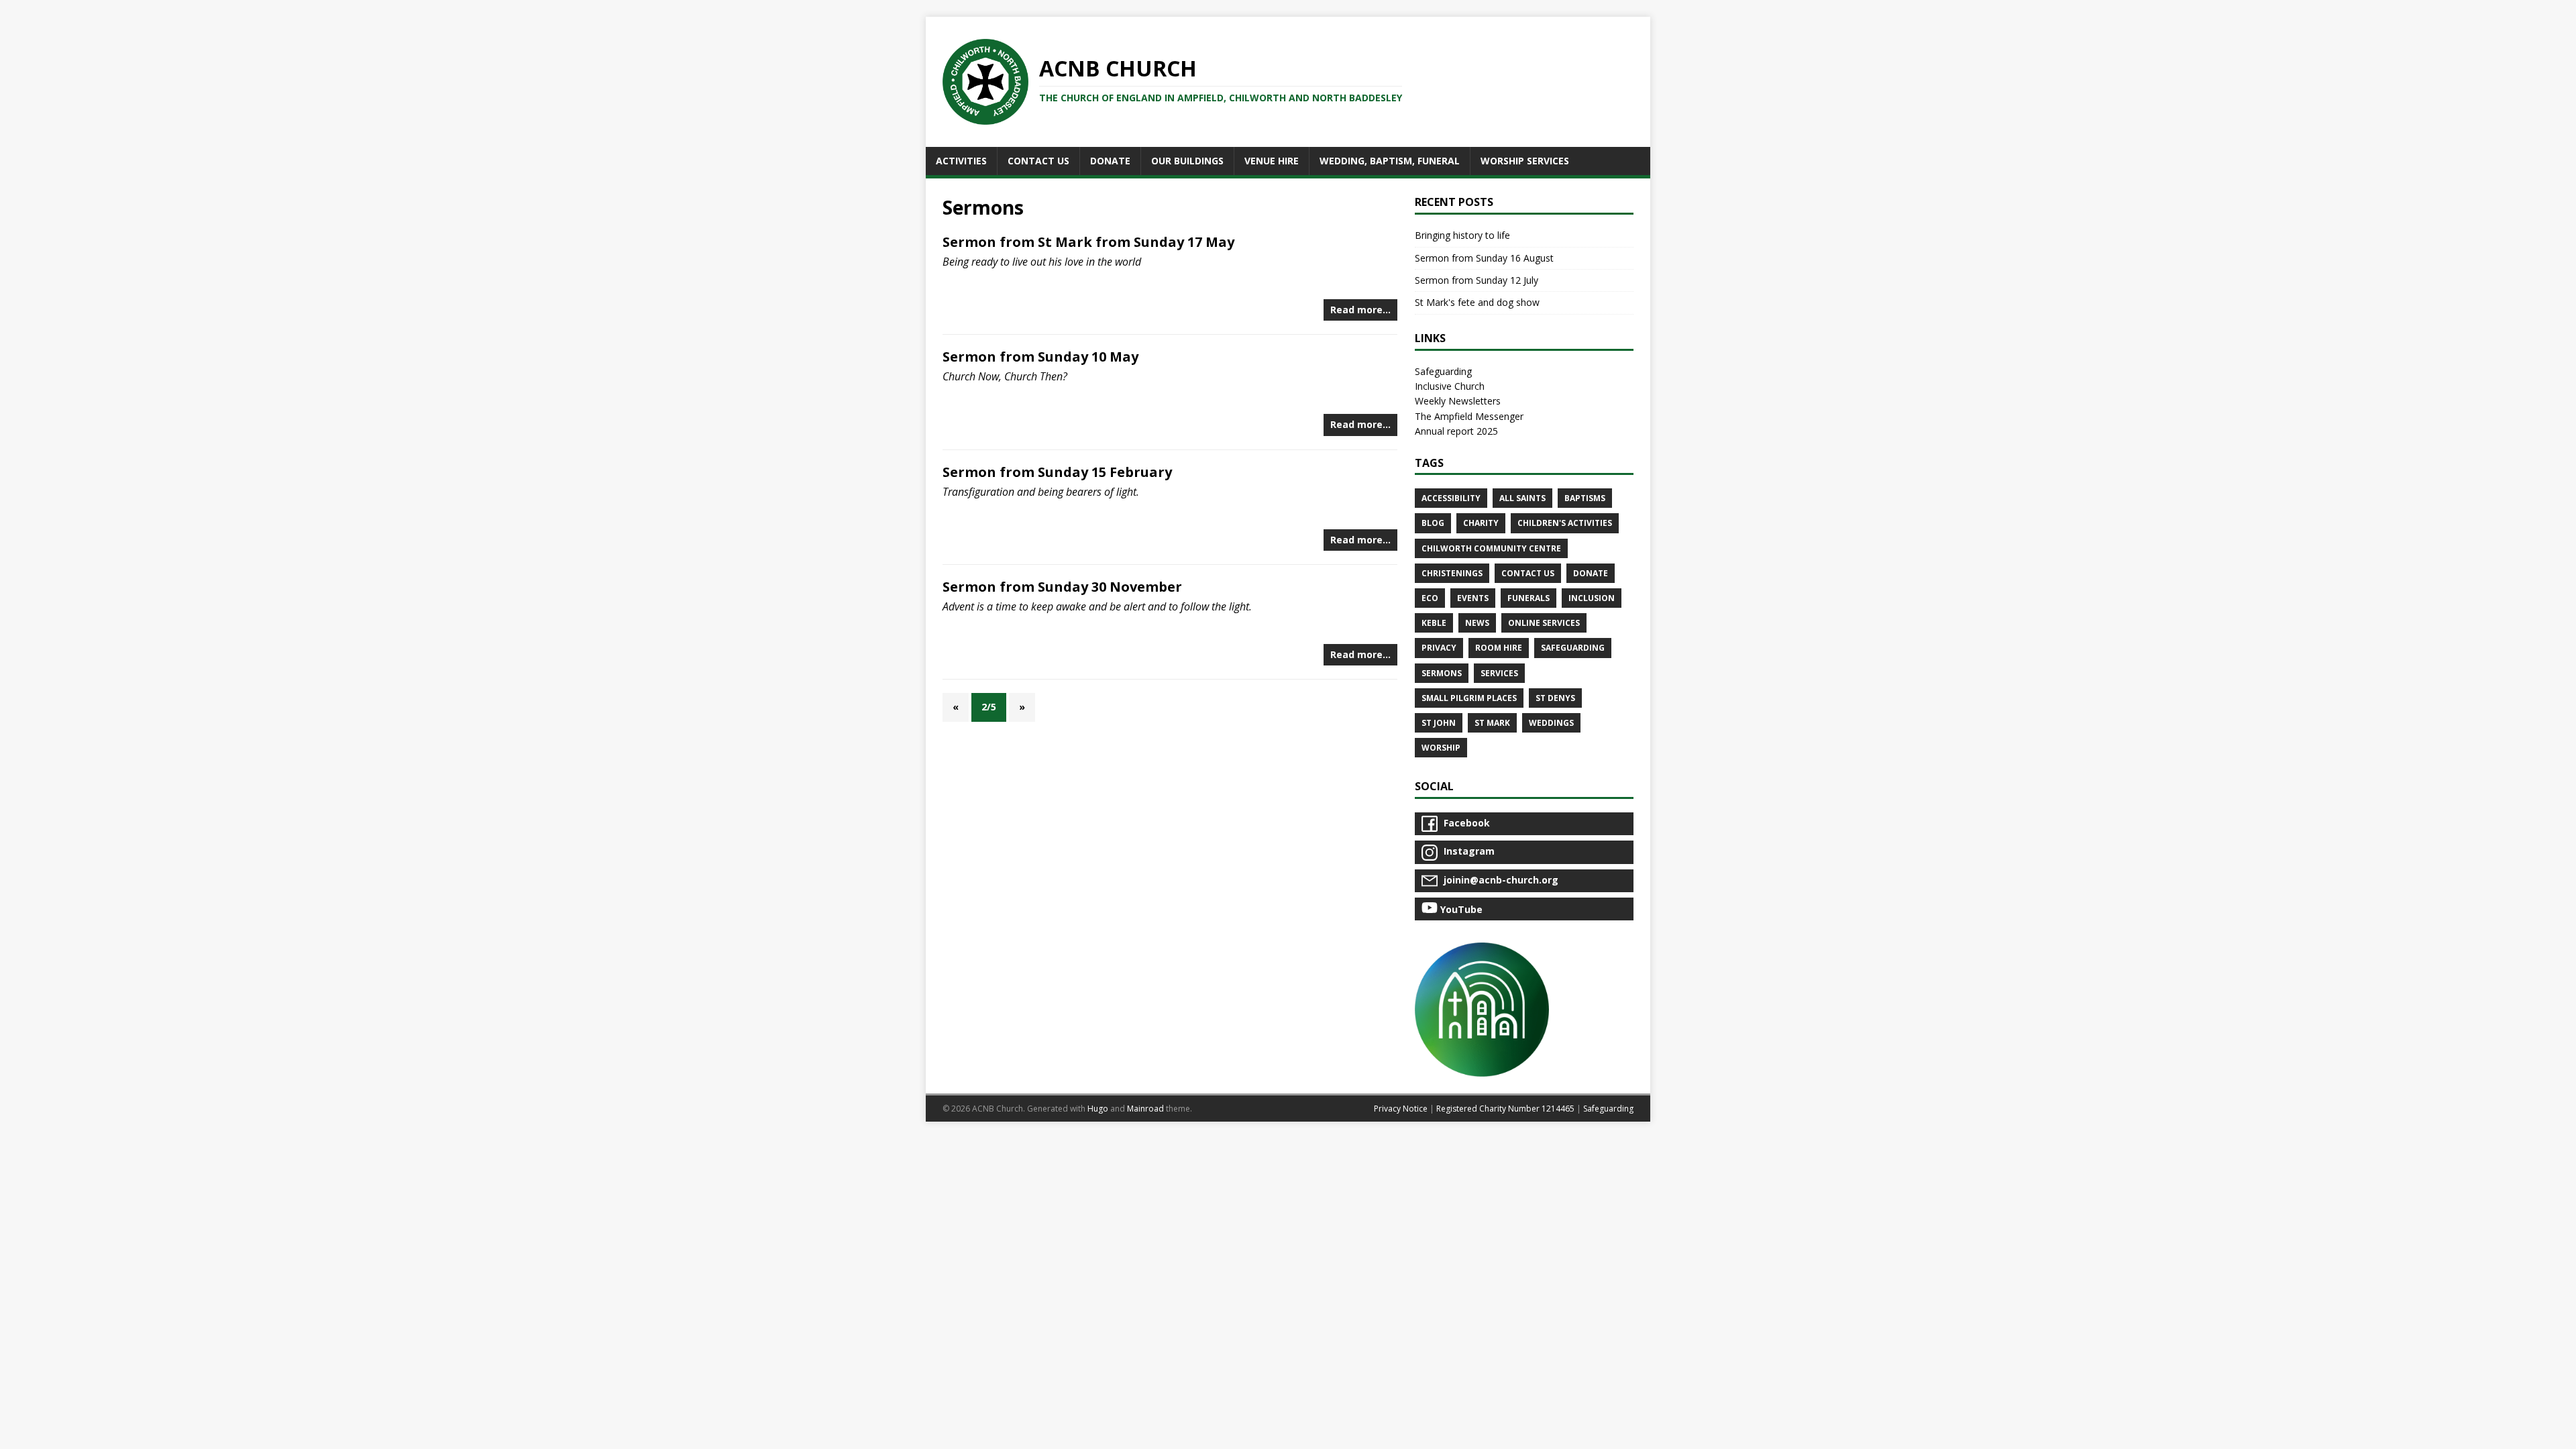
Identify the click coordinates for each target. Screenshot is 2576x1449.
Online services (1544, 623)
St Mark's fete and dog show (1477, 302)
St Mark (1492, 723)
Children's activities (1565, 523)
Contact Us (1528, 573)
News (1477, 623)
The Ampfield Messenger (1469, 416)
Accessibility (1451, 498)
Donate (1591, 573)
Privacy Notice (1401, 1109)
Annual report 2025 (1456, 431)
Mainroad (1145, 1109)
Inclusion (1592, 598)
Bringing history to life (1462, 235)
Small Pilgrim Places (1469, 698)
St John (1439, 723)
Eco (1430, 598)
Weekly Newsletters (1458, 401)
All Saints (1522, 498)
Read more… (1360, 310)
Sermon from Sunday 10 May (1040, 357)
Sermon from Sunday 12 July (1477, 280)
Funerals (1528, 598)
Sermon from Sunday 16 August (1484, 258)
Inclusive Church (1450, 386)
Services (1499, 673)
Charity (1481, 523)
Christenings (1452, 573)
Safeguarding (1443, 371)
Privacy (1439, 648)
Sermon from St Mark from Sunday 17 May (1088, 242)
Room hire (1499, 648)
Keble (1434, 623)
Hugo (1098, 1109)
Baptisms (1585, 498)
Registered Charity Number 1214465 (1505, 1109)
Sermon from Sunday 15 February (1057, 472)
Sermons (1442, 673)
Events (1473, 598)
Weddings (1551, 723)
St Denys (1555, 698)
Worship (1441, 748)
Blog (1433, 523)
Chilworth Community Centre (1491, 548)
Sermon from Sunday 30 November (1062, 587)
